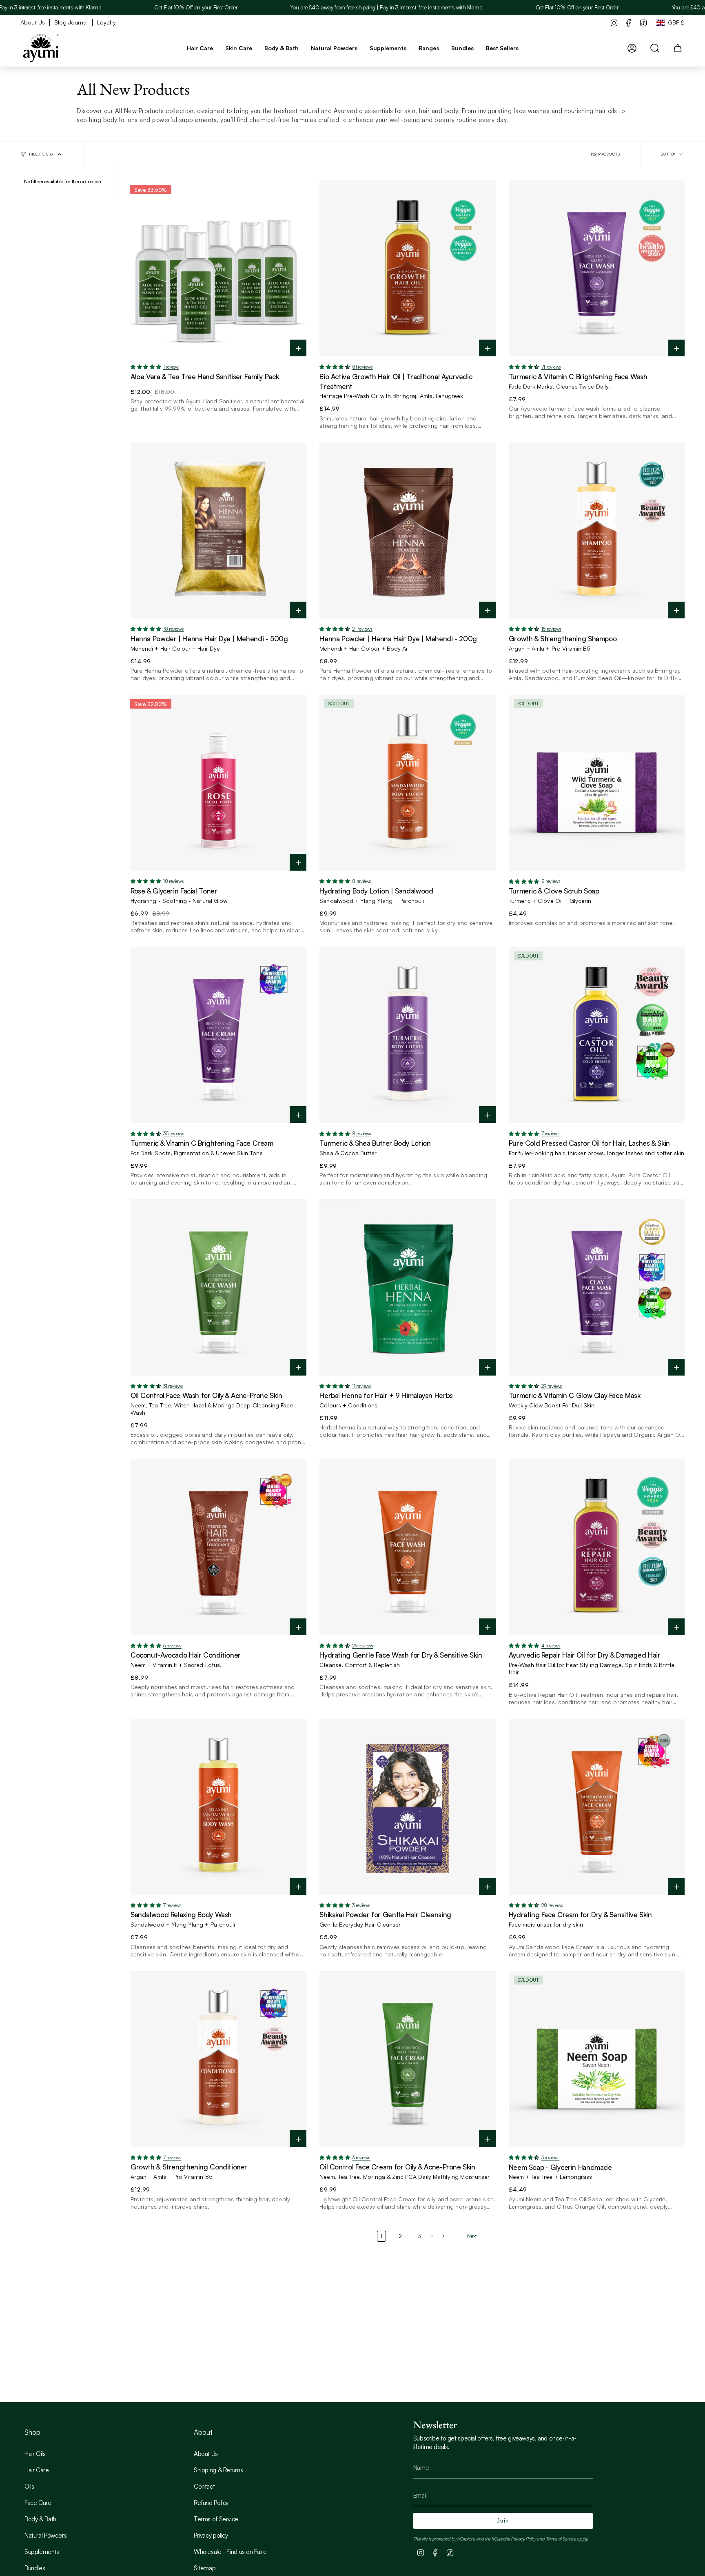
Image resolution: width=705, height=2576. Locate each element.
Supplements (42, 2552)
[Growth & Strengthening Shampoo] (597, 530)
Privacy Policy (523, 2539)
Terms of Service (216, 2519)
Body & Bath (40, 2519)
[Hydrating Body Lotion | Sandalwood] (407, 783)
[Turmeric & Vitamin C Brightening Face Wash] (597, 268)
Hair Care (37, 2470)
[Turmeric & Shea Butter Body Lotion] (407, 1035)
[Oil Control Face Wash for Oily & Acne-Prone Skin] (218, 1287)
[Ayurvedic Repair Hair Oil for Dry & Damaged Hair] (597, 1547)
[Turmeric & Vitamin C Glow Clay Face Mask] (597, 1287)
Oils (29, 2486)
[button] (200, 48)
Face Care (38, 2503)
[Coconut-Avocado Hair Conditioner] (218, 1547)
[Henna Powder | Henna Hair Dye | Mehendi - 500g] (218, 530)
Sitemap (205, 2568)
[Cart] (678, 48)
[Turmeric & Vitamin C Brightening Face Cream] (218, 1035)
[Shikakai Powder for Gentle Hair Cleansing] (407, 1807)
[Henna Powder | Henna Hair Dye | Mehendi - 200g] (407, 530)
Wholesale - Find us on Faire (230, 2552)
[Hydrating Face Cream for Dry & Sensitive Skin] (597, 1807)
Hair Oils (35, 2454)
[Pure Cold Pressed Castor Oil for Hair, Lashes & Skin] (597, 1035)
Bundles (35, 2568)
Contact (204, 2486)
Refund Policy (211, 2503)
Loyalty (106, 22)
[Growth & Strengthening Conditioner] (218, 2059)
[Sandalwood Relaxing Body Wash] (218, 1807)
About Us (33, 22)
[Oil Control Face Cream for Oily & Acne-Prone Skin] (407, 2059)
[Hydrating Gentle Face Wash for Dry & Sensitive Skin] (407, 1547)
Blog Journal (71, 22)
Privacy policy (211, 2535)
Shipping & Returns (218, 2470)
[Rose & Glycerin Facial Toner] (218, 783)
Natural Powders (45, 2535)
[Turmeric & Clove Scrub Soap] (597, 783)
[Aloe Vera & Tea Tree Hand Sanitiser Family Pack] (218, 268)
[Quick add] (298, 349)
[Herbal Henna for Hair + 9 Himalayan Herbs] (407, 1287)
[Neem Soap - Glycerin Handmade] (597, 2059)
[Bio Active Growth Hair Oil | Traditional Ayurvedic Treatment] (407, 268)
